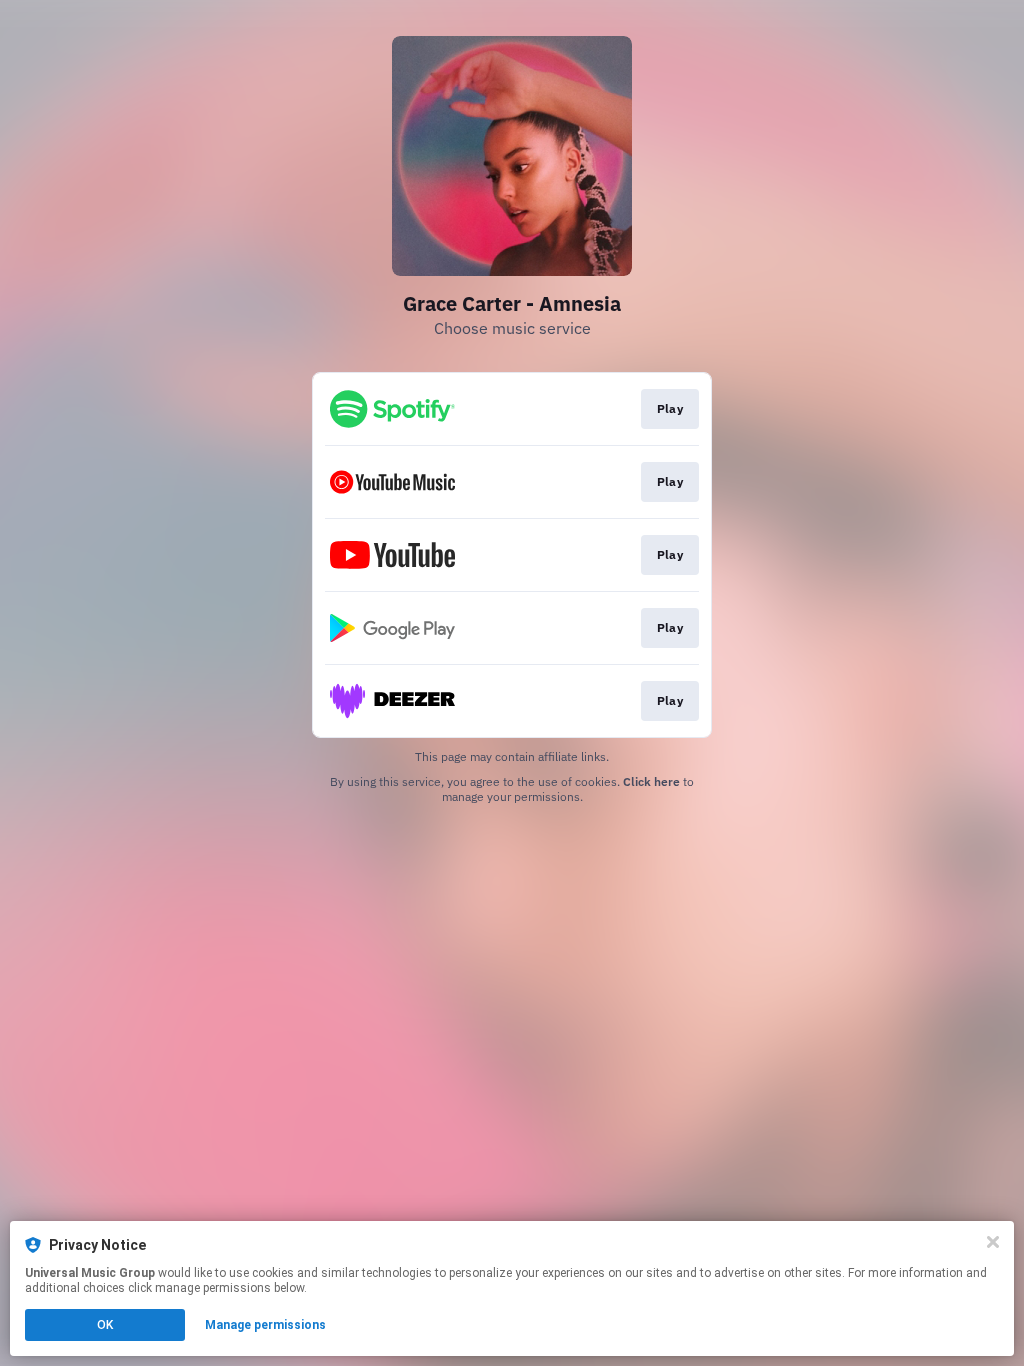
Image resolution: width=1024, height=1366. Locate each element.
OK (105, 1325)
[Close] (993, 1242)
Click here (651, 781)
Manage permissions (265, 1325)
